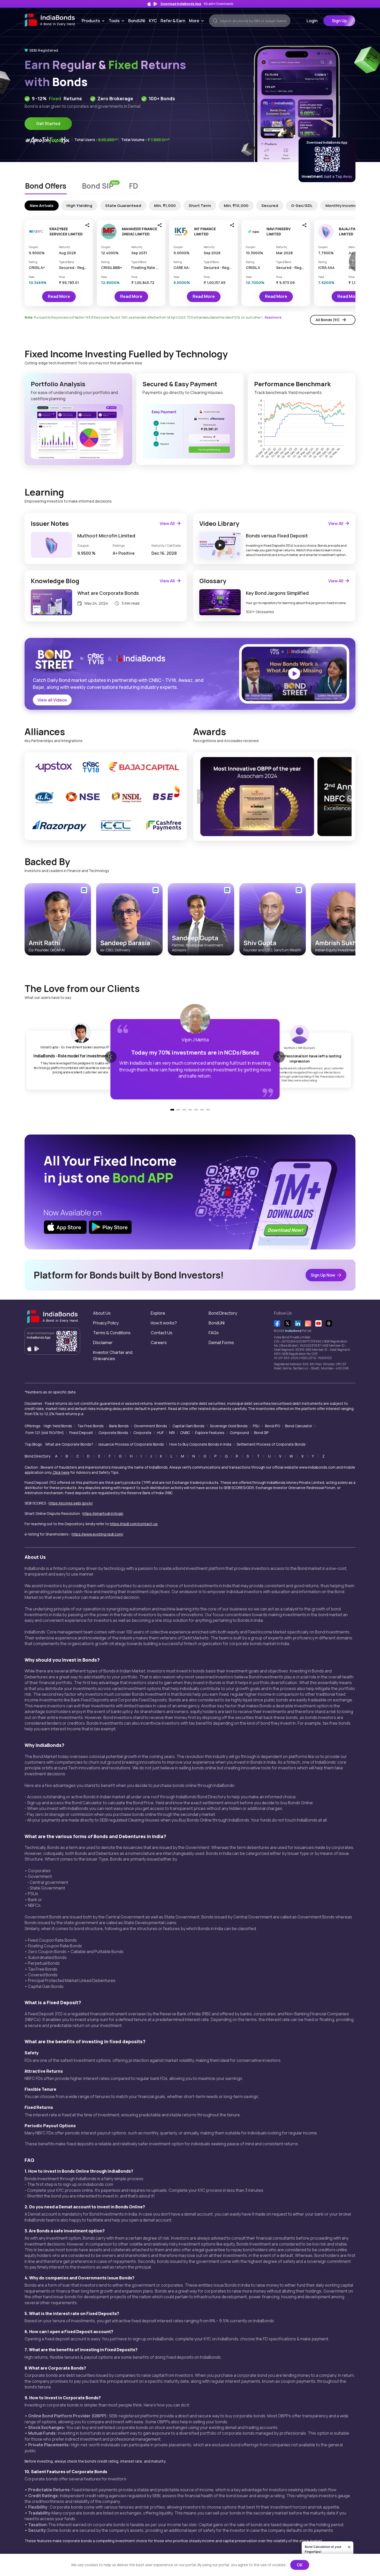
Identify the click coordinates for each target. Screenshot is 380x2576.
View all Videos (52, 700)
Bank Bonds (119, 1426)
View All (167, 523)
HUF (160, 1433)
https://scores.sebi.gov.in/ (71, 1503)
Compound (239, 1433)
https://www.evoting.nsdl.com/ (97, 1534)
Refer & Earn (173, 21)
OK (300, 2565)
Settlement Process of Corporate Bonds (271, 1444)
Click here (61, 1472)
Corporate (142, 1433)
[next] (348, 797)
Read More (59, 296)
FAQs (214, 1333)
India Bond (293, 1331)
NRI (172, 1433)
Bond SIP (261, 1433)
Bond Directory (223, 1313)
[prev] (200, 797)
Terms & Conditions (112, 1333)
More (197, 21)
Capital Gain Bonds (188, 1426)
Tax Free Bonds (90, 1426)
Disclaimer (103, 1343)
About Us (102, 1313)
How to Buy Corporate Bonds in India (200, 1444)
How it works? (164, 1323)
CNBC (185, 1433)
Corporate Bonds (113, 1433)
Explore (158, 1313)
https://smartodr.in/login (103, 1513)
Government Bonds (150, 1426)
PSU (256, 1426)
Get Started (48, 124)
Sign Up (339, 21)
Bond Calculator (299, 1426)
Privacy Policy (106, 1323)
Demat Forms (221, 1343)
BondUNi (137, 21)
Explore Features (210, 1433)
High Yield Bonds (58, 1426)
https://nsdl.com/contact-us (134, 1524)
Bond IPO (272, 1426)
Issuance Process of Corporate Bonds (131, 1444)
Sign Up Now (323, 1275)
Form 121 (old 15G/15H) (45, 1433)
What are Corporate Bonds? (69, 1444)
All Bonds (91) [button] (328, 320)
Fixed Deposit (81, 1433)
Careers (159, 1343)
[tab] (46, 187)
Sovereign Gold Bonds (229, 1426)
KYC (153, 21)
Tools (117, 21)
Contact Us (162, 1333)
